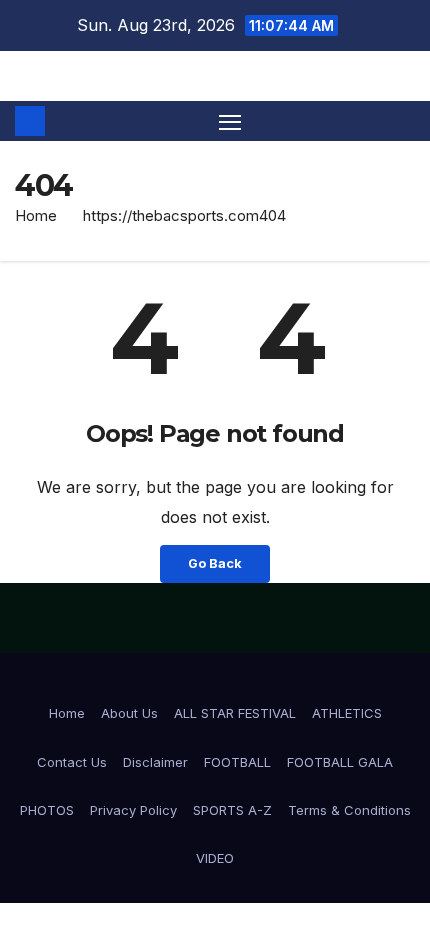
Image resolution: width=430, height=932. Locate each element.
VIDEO (215, 858)
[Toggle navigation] (230, 121)
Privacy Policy (133, 810)
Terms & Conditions (349, 810)
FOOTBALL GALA (340, 762)
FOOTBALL (237, 762)
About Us (129, 713)
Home (36, 215)
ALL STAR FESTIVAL (235, 713)
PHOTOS (47, 810)
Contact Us (72, 762)
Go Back (215, 563)
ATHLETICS (347, 713)
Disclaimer (155, 762)
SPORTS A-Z (232, 810)
